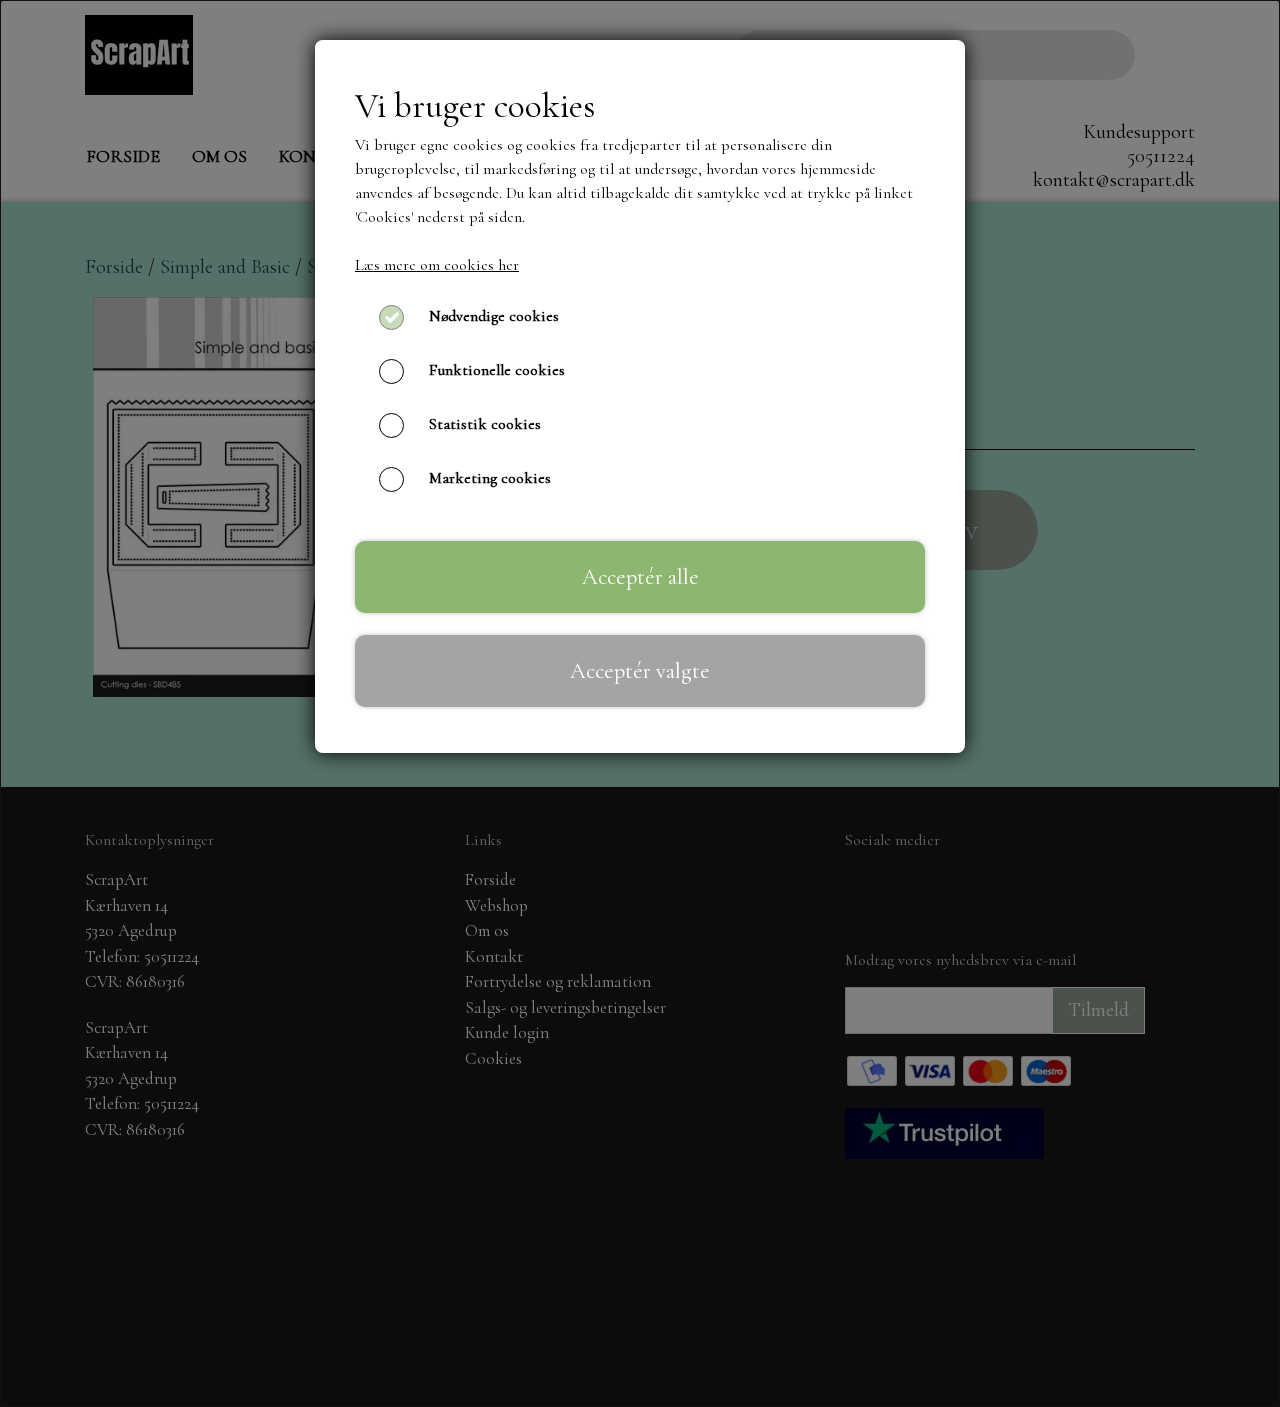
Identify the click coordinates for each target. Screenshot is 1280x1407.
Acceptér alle (640, 576)
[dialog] (640, 703)
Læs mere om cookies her (437, 265)
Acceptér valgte (640, 670)
